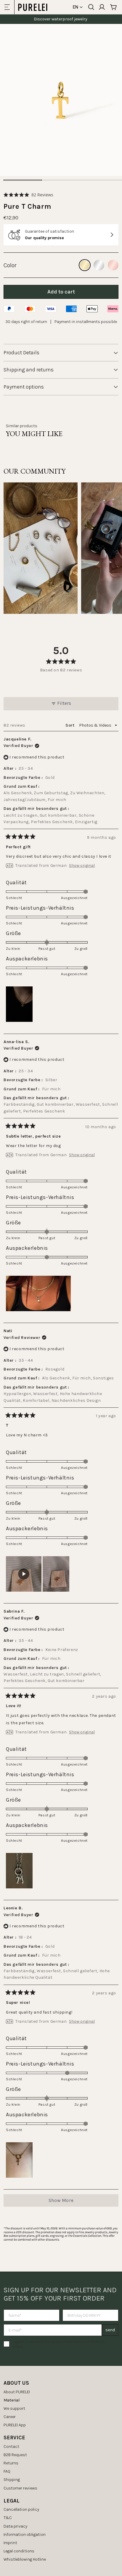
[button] (28, 195)
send (110, 2330)
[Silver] (99, 265)
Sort (70, 725)
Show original (82, 866)
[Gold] (85, 265)
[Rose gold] (113, 265)
